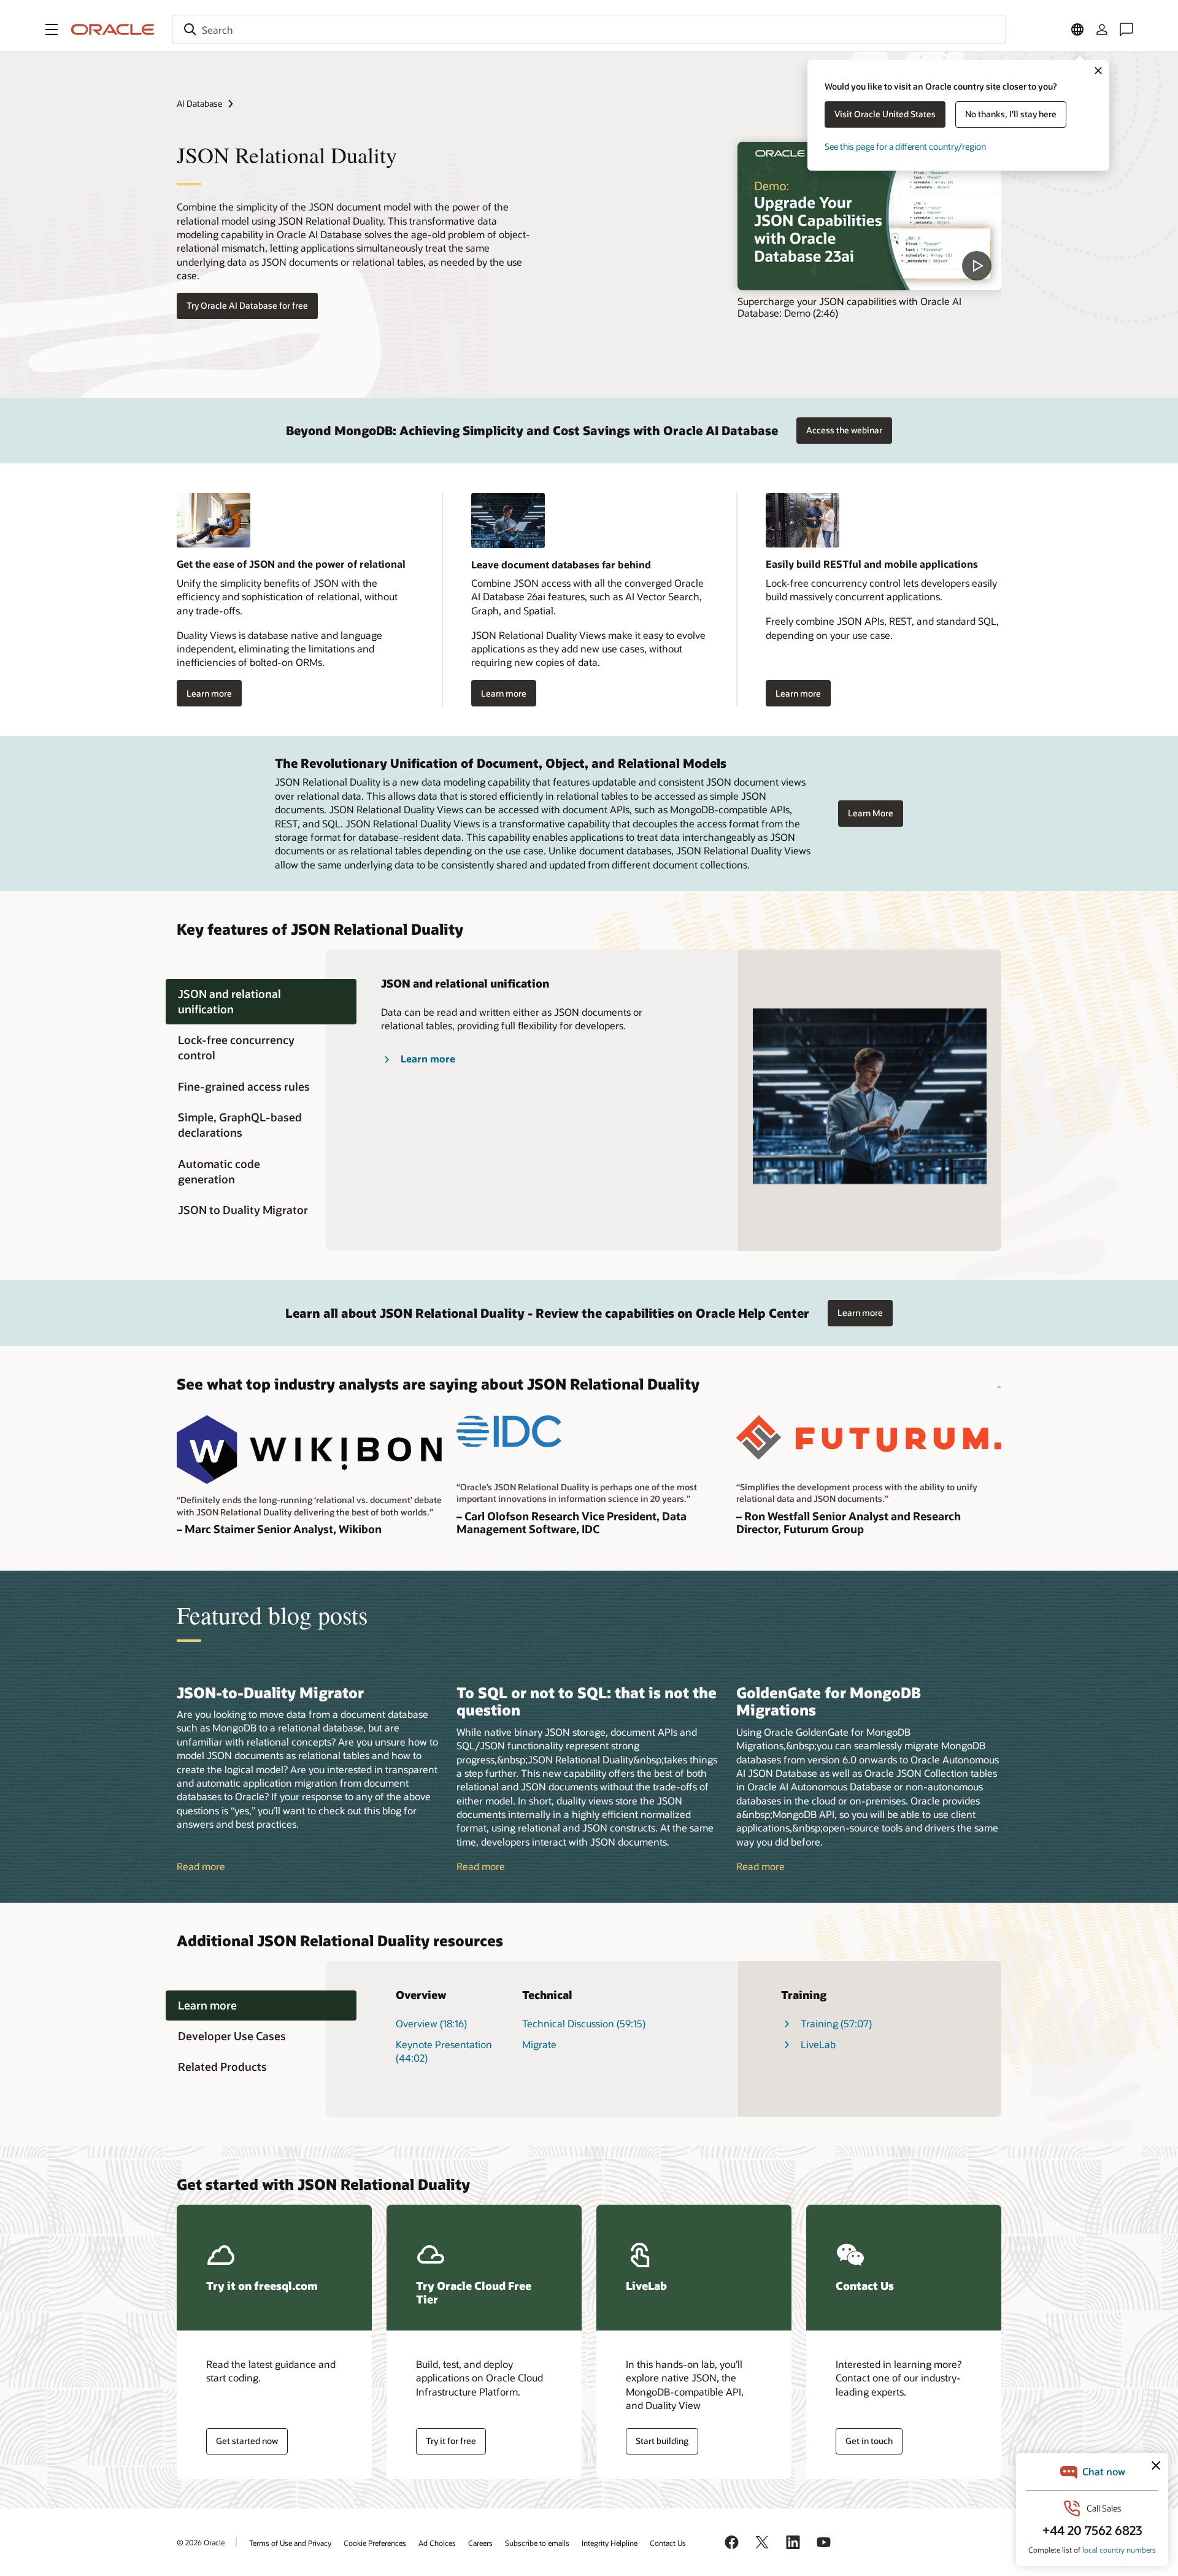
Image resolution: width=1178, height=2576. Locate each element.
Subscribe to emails (537, 2543)
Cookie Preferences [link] (375, 2543)
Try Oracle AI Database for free (247, 305)
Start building (662, 2441)
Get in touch (869, 2441)
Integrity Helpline (610, 2543)
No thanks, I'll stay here (1011, 114)
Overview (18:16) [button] (431, 2023)
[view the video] (869, 216)
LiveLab (818, 2044)
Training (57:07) (836, 2023)
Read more (201, 1866)
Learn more (209, 693)
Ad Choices (437, 2543)
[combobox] (589, 29)
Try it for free (451, 2441)
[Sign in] (1102, 29)
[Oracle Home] (113, 29)
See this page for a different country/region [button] (905, 146)
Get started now (247, 2441)
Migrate (539, 2044)
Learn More (871, 813)
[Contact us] (1126, 29)
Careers (480, 2543)
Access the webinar (844, 430)
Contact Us (668, 2543)
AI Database (199, 103)
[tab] (261, 1002)
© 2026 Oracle (201, 2542)
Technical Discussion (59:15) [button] (584, 2023)
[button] (52, 29)
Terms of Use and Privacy (290, 2543)
